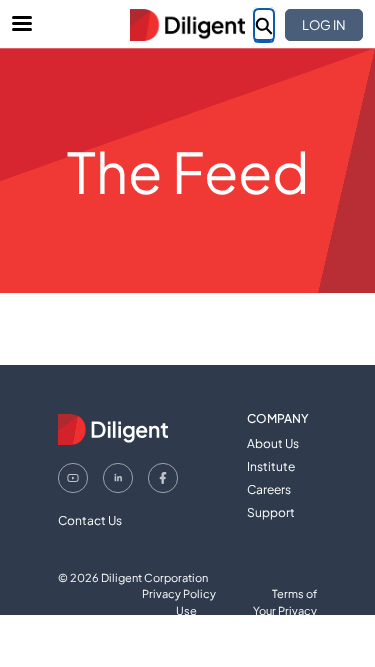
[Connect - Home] (188, 25)
